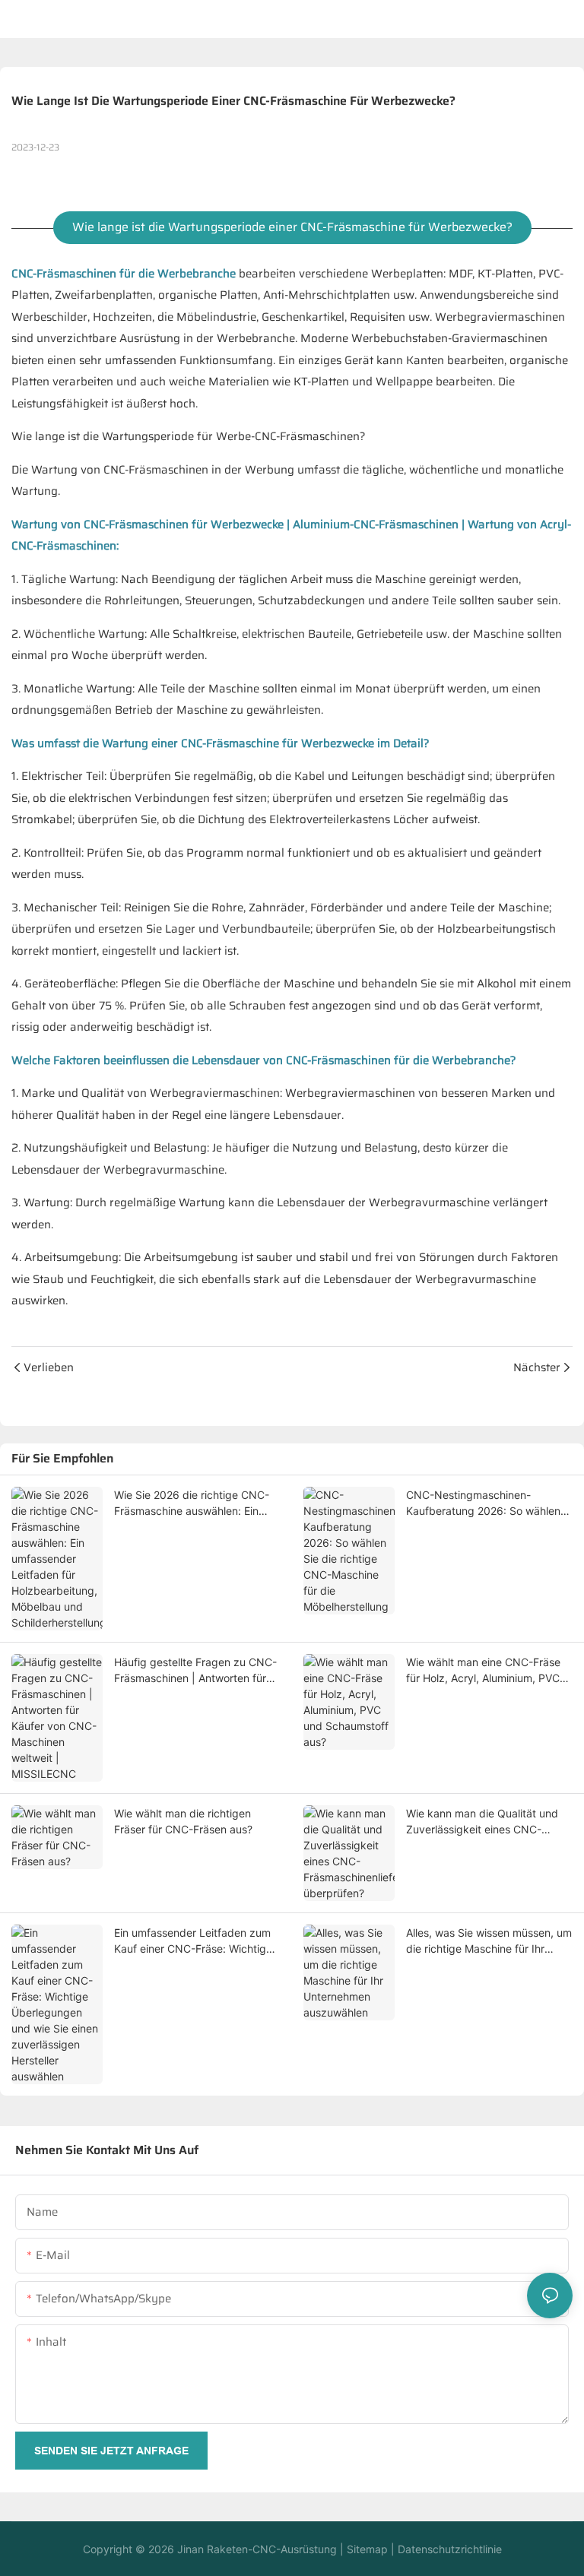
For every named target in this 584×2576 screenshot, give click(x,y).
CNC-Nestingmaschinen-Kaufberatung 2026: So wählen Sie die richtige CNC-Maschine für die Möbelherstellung (483, 1503)
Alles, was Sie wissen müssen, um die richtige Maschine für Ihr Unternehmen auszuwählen (489, 1941)
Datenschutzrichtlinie (448, 2549)
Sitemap (366, 2549)
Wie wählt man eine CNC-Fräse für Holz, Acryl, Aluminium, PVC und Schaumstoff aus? (483, 1671)
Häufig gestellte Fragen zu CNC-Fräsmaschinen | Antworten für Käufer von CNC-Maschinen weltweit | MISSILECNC (195, 1671)
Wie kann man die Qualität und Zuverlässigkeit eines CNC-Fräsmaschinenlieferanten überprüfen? (482, 1822)
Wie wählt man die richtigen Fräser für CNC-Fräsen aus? (183, 1821)
